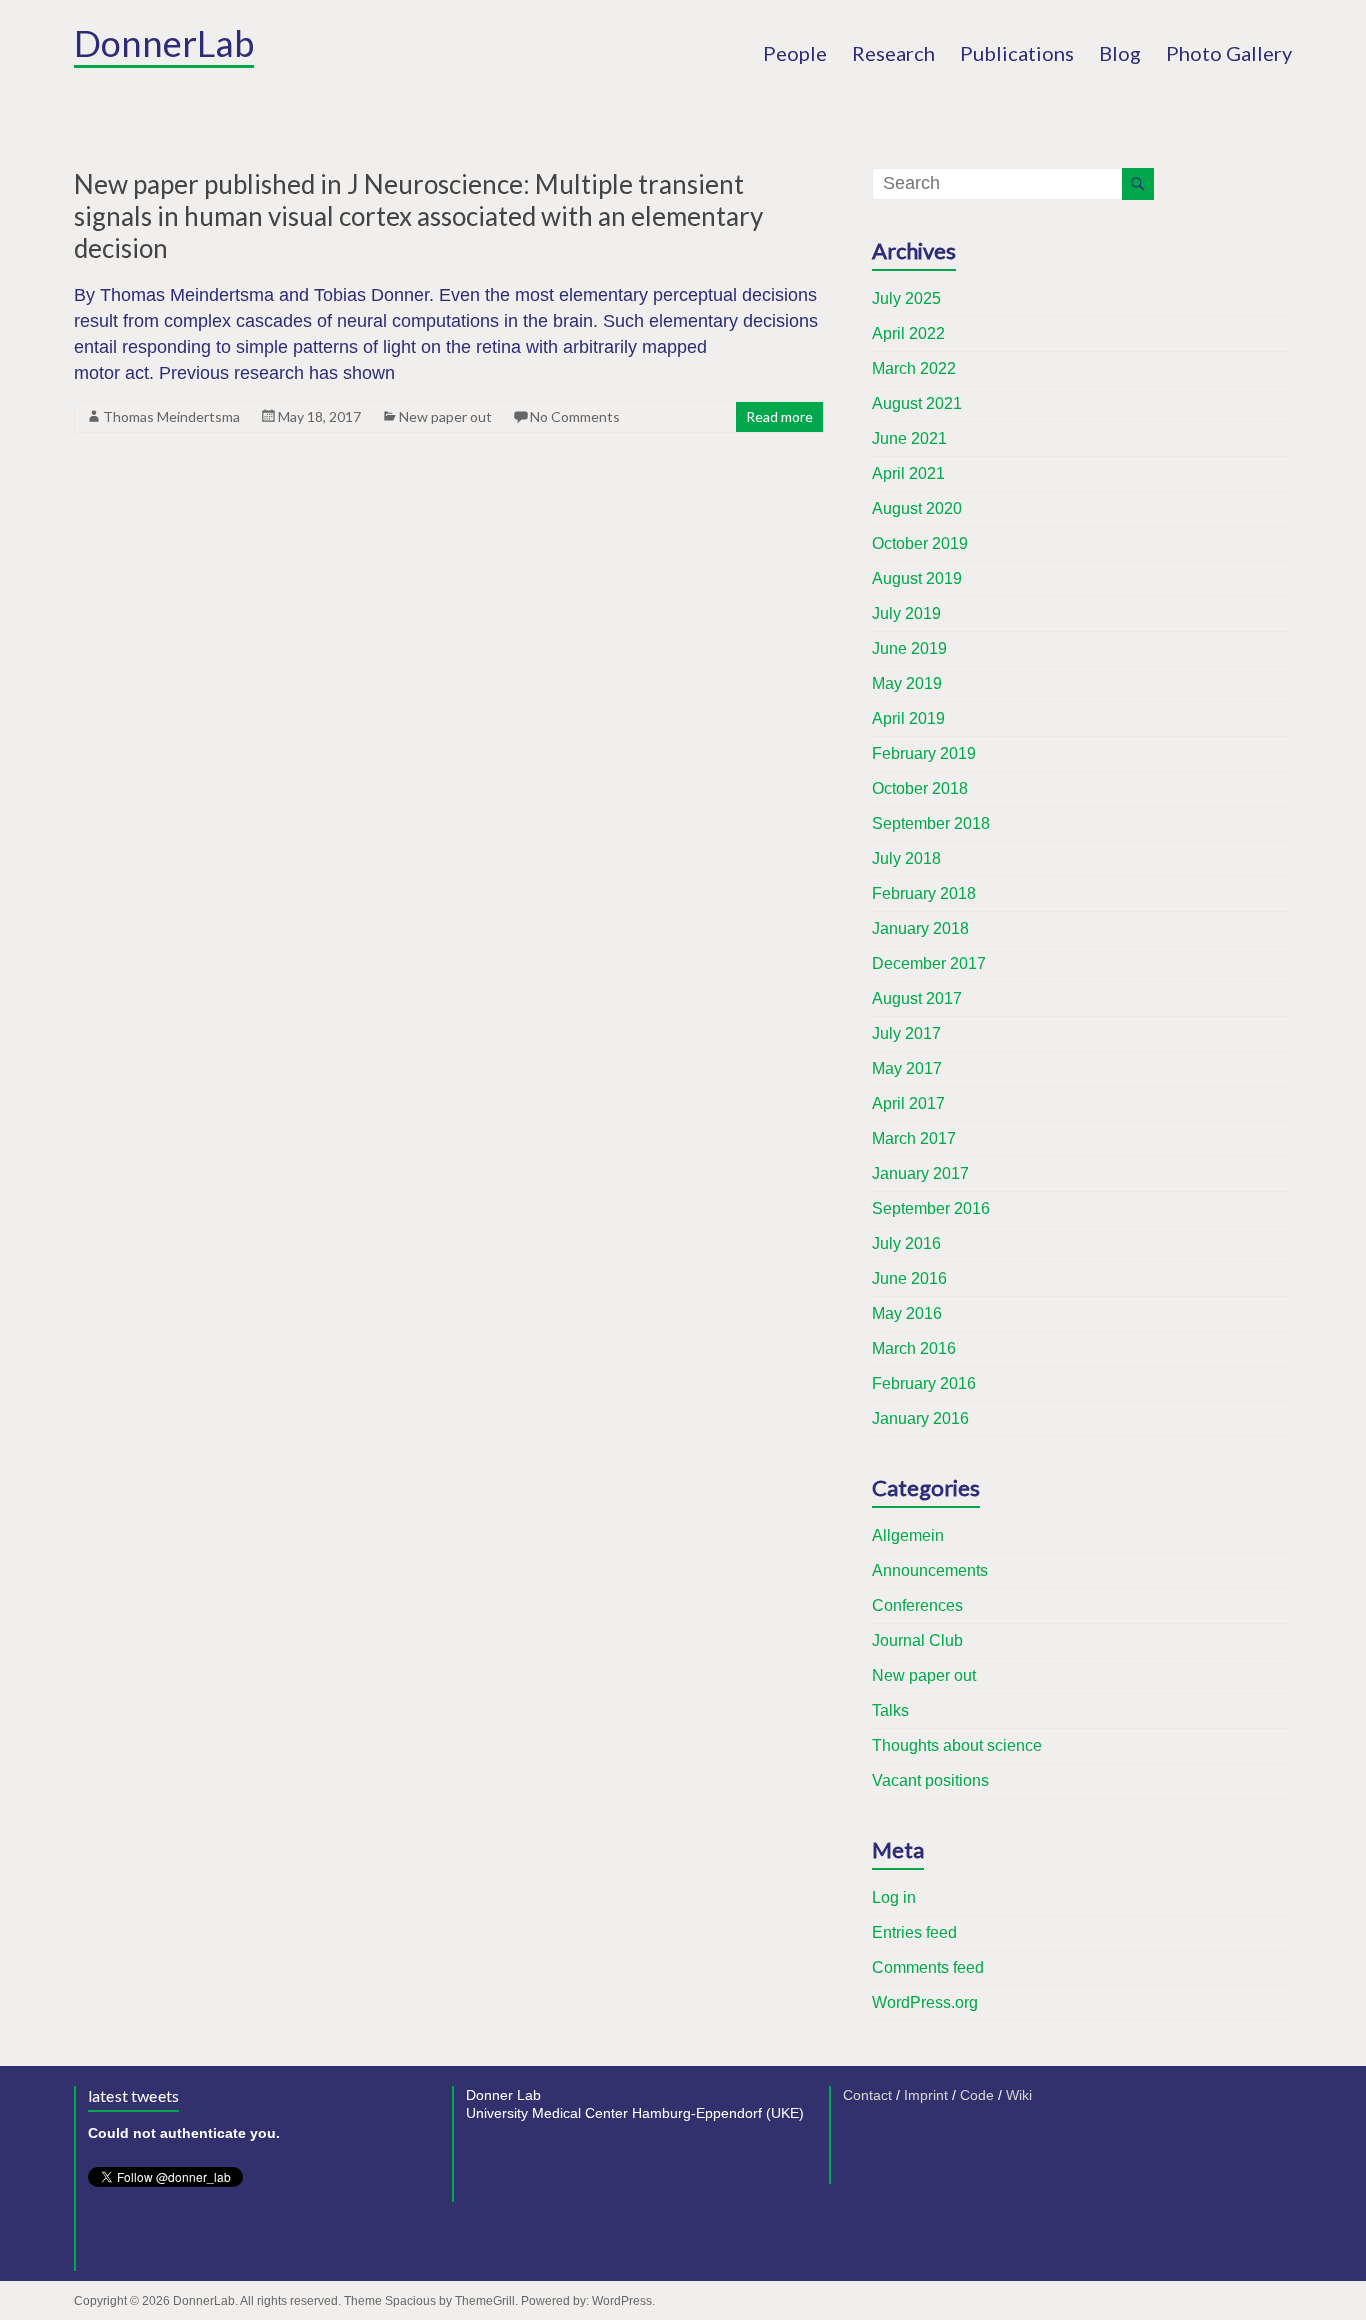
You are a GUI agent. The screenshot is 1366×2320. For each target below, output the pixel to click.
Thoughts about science (957, 1745)
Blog (1120, 53)
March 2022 (914, 368)
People (795, 53)
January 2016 (920, 1418)
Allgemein (908, 1535)
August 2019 (917, 578)
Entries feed (914, 1932)
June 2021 (909, 438)
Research (893, 53)
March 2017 (914, 1138)
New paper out (445, 416)
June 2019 (909, 648)
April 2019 (908, 718)
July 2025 (906, 298)
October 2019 (920, 543)
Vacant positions (930, 1780)
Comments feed (928, 1967)
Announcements (930, 1570)
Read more (779, 416)
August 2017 (917, 998)
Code (977, 2095)
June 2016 (909, 1278)
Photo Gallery (1229, 53)
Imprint (926, 2095)
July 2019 (906, 613)
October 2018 (920, 788)
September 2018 (931, 823)
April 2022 (908, 333)
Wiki (1019, 2095)
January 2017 (920, 1173)
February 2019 (924, 753)
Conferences (917, 1605)
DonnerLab (164, 43)
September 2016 (931, 1208)
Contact (867, 2095)
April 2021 (908, 473)
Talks (890, 1710)
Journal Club (917, 1640)
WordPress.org (925, 2002)
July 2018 (906, 858)
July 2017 (906, 1033)
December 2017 (929, 963)
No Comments (575, 416)
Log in (894, 1897)
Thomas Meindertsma (171, 416)
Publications (1017, 53)
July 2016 (906, 1243)
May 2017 (907, 1068)
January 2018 (920, 928)
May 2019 (907, 683)
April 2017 (908, 1103)
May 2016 (907, 1313)
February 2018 (924, 893)
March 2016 (914, 1348)
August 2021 (917, 403)
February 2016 (924, 1383)
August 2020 (917, 508)
